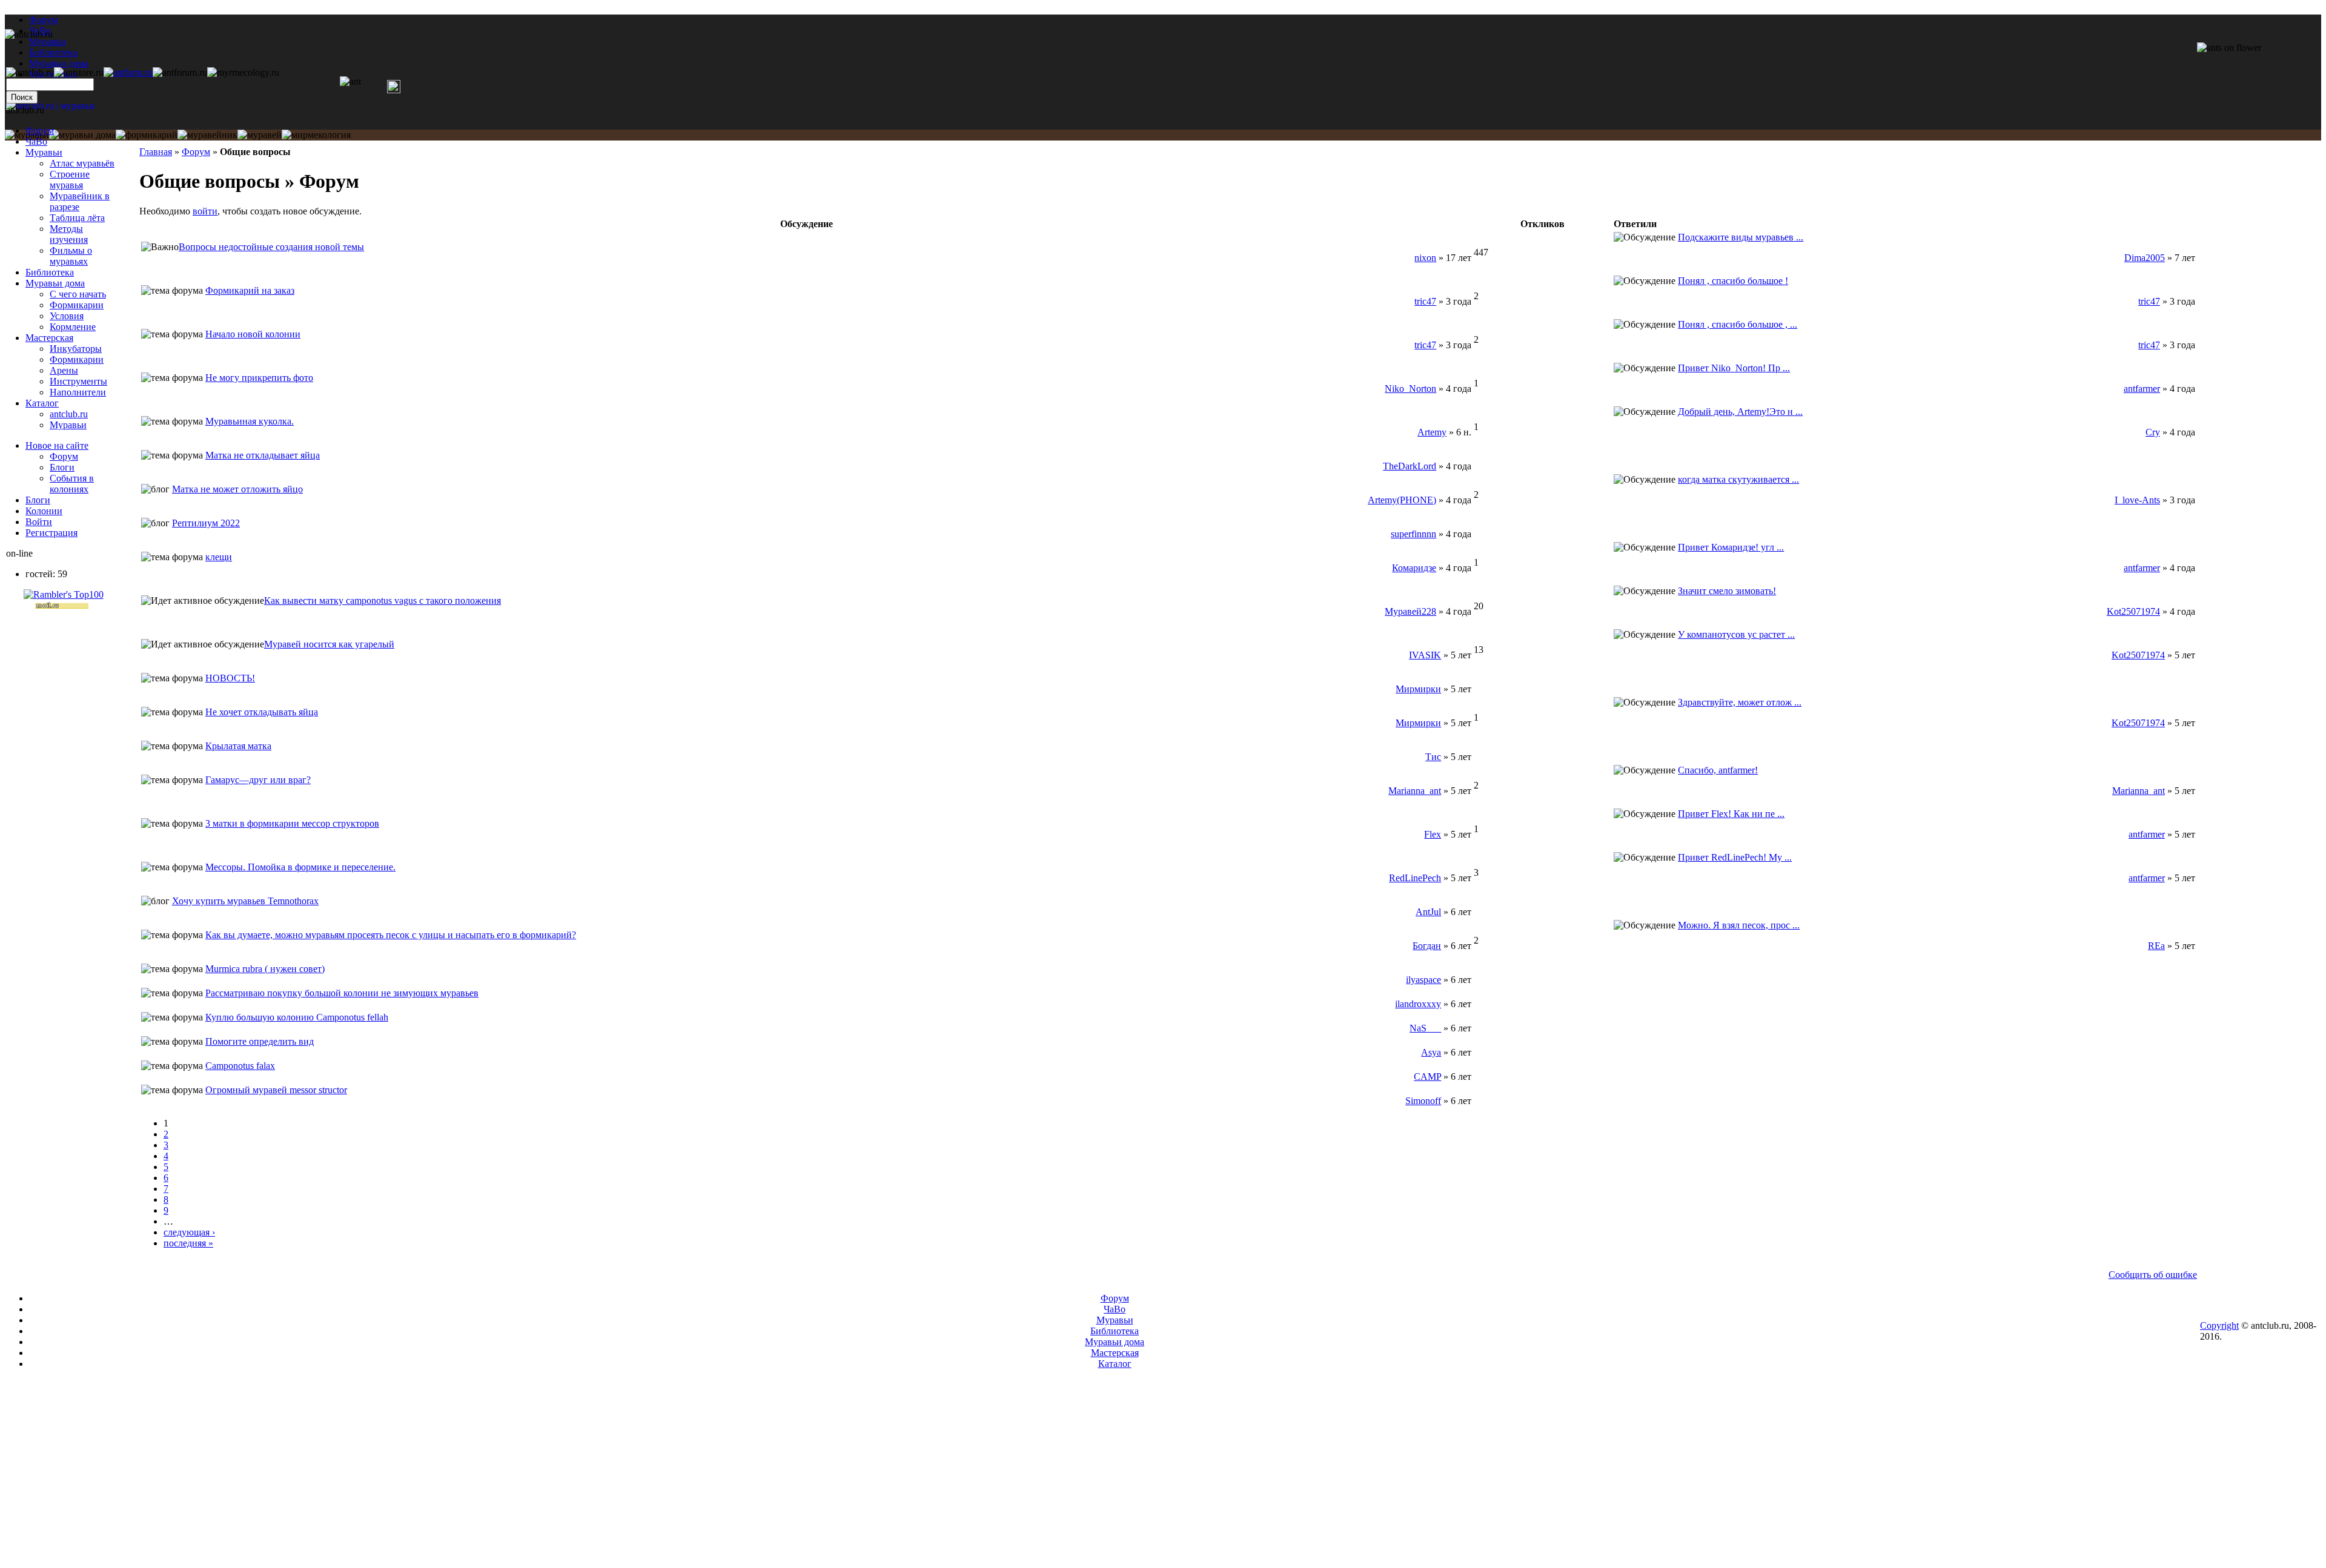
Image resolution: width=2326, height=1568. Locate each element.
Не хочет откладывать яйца (262, 712)
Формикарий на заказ (250, 290)
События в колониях (72, 484)
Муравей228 (1410, 611)
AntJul (1428, 912)
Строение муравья (70, 180)
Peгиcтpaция (51, 533)
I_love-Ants (2137, 500)
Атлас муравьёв (82, 163)
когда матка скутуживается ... (1738, 479)
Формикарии (77, 305)
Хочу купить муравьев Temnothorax (245, 901)
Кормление (73, 327)
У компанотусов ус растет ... (1736, 634)
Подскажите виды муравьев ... (1741, 237)
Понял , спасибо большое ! (1733, 281)
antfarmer (2142, 389)
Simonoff (1423, 1101)
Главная (156, 152)
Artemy (1432, 432)
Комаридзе (1414, 568)
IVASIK (1425, 655)
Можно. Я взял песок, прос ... (1739, 925)
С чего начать (78, 294)
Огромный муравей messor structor (276, 1090)
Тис (1433, 757)
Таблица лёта (77, 218)
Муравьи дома (55, 283)
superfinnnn (1413, 534)
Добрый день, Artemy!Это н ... (1740, 412)
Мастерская (49, 338)
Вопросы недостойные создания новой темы (271, 247)
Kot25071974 (2133, 611)
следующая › (189, 1232)
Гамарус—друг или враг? (258, 780)
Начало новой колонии (253, 334)
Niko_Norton (1410, 389)
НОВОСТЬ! (230, 678)
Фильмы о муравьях (71, 256)
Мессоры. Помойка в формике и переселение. (300, 867)
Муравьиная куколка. (250, 421)
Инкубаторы (76, 349)
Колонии (44, 511)
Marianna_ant (1415, 791)
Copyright (2219, 1325)
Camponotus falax (240, 1066)
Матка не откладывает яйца (263, 455)
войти (205, 211)
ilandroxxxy (1418, 1004)
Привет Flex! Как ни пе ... (1731, 814)
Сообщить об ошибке (2153, 1275)
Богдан (1427, 946)
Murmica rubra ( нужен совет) (265, 969)
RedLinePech (1415, 878)
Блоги (62, 467)
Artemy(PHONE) (1402, 500)
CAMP (1427, 1077)
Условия (67, 316)
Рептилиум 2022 (206, 523)
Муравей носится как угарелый (329, 644)
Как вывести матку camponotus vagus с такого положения (383, 600)
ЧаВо (36, 141)
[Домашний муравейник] (128, 72)
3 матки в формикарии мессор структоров (292, 823)
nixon (1425, 258)
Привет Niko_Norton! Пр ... (1734, 368)
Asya (1431, 1052)
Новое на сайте (57, 445)
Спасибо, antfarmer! (1718, 770)
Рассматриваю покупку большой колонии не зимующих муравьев (342, 993)
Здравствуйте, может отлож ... (1740, 702)
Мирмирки (1418, 689)
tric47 (1425, 301)
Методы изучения (69, 234)
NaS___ (1425, 1028)
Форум (43, 20)
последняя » (188, 1243)
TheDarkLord (1410, 466)
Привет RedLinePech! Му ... (1735, 857)
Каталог (42, 403)
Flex (1433, 834)
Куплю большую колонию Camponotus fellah (297, 1017)
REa (2156, 946)
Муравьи (44, 152)
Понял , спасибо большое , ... (1738, 324)
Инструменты (78, 381)
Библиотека (50, 272)
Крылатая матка (238, 746)
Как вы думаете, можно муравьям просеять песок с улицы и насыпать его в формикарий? (391, 935)
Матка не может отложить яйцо (237, 489)
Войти (39, 522)
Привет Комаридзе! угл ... (1731, 547)
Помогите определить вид (260, 1041)
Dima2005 (2145, 258)
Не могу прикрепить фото (259, 378)
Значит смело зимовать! (1727, 591)
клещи (219, 557)
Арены (64, 370)
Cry (2153, 432)
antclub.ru (69, 414)
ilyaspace (1423, 980)
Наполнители (78, 392)
